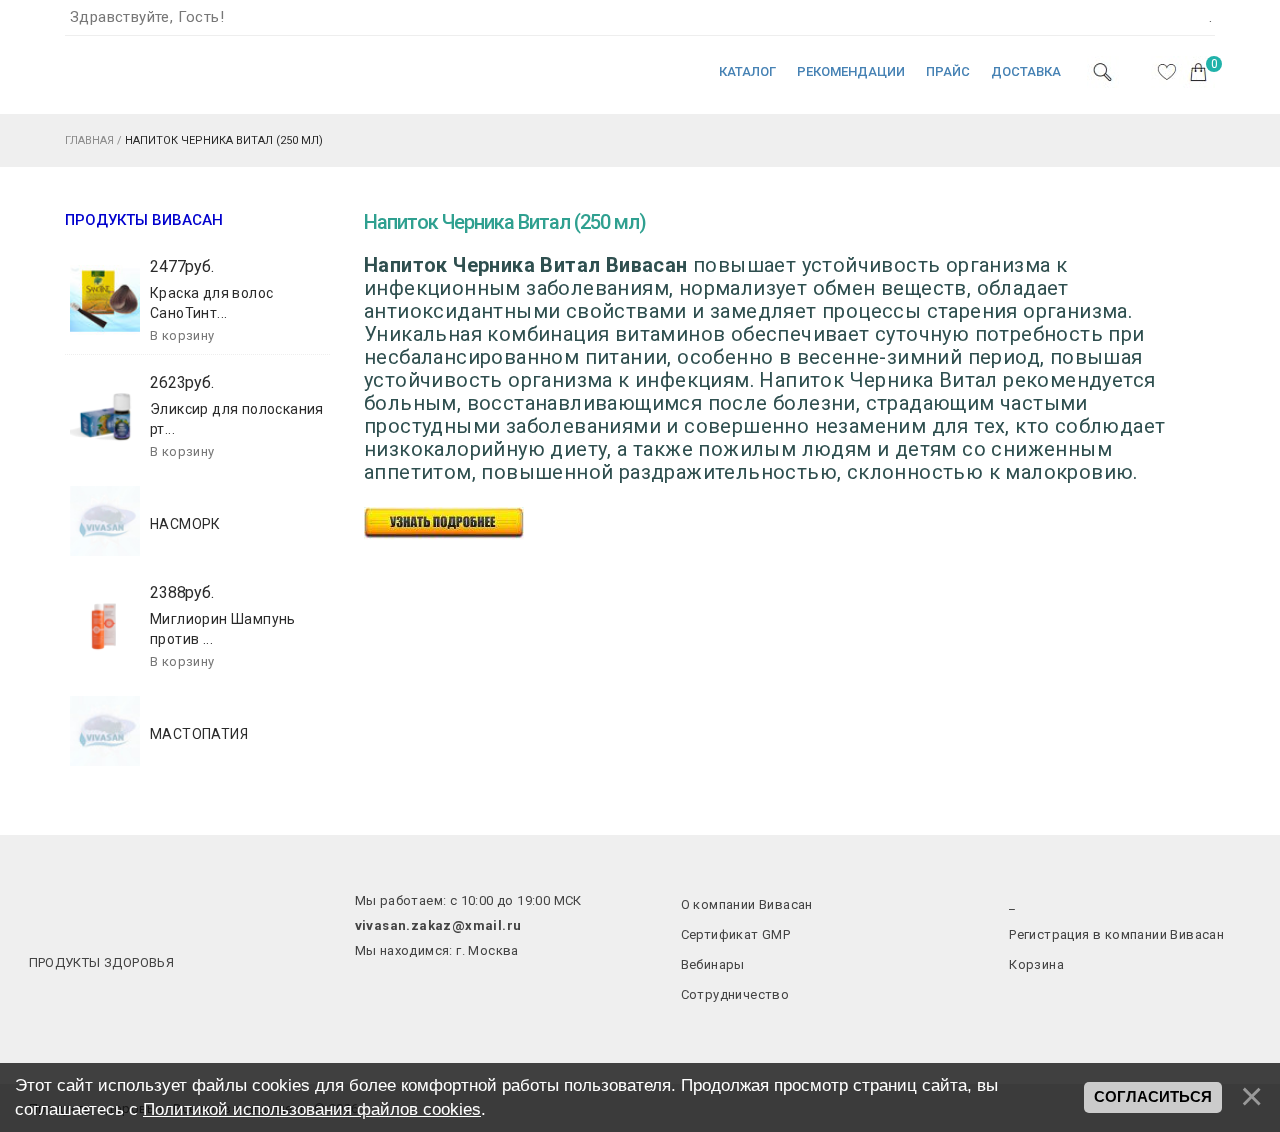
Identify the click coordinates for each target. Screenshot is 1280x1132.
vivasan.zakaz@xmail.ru (438, 925)
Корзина (1036, 964)
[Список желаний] (1167, 72)
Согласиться (1153, 1097)
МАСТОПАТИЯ (199, 734)
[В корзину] (182, 336)
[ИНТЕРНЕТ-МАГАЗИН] (125, 83)
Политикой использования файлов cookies (312, 1109)
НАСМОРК (185, 524)
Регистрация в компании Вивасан (1116, 934)
